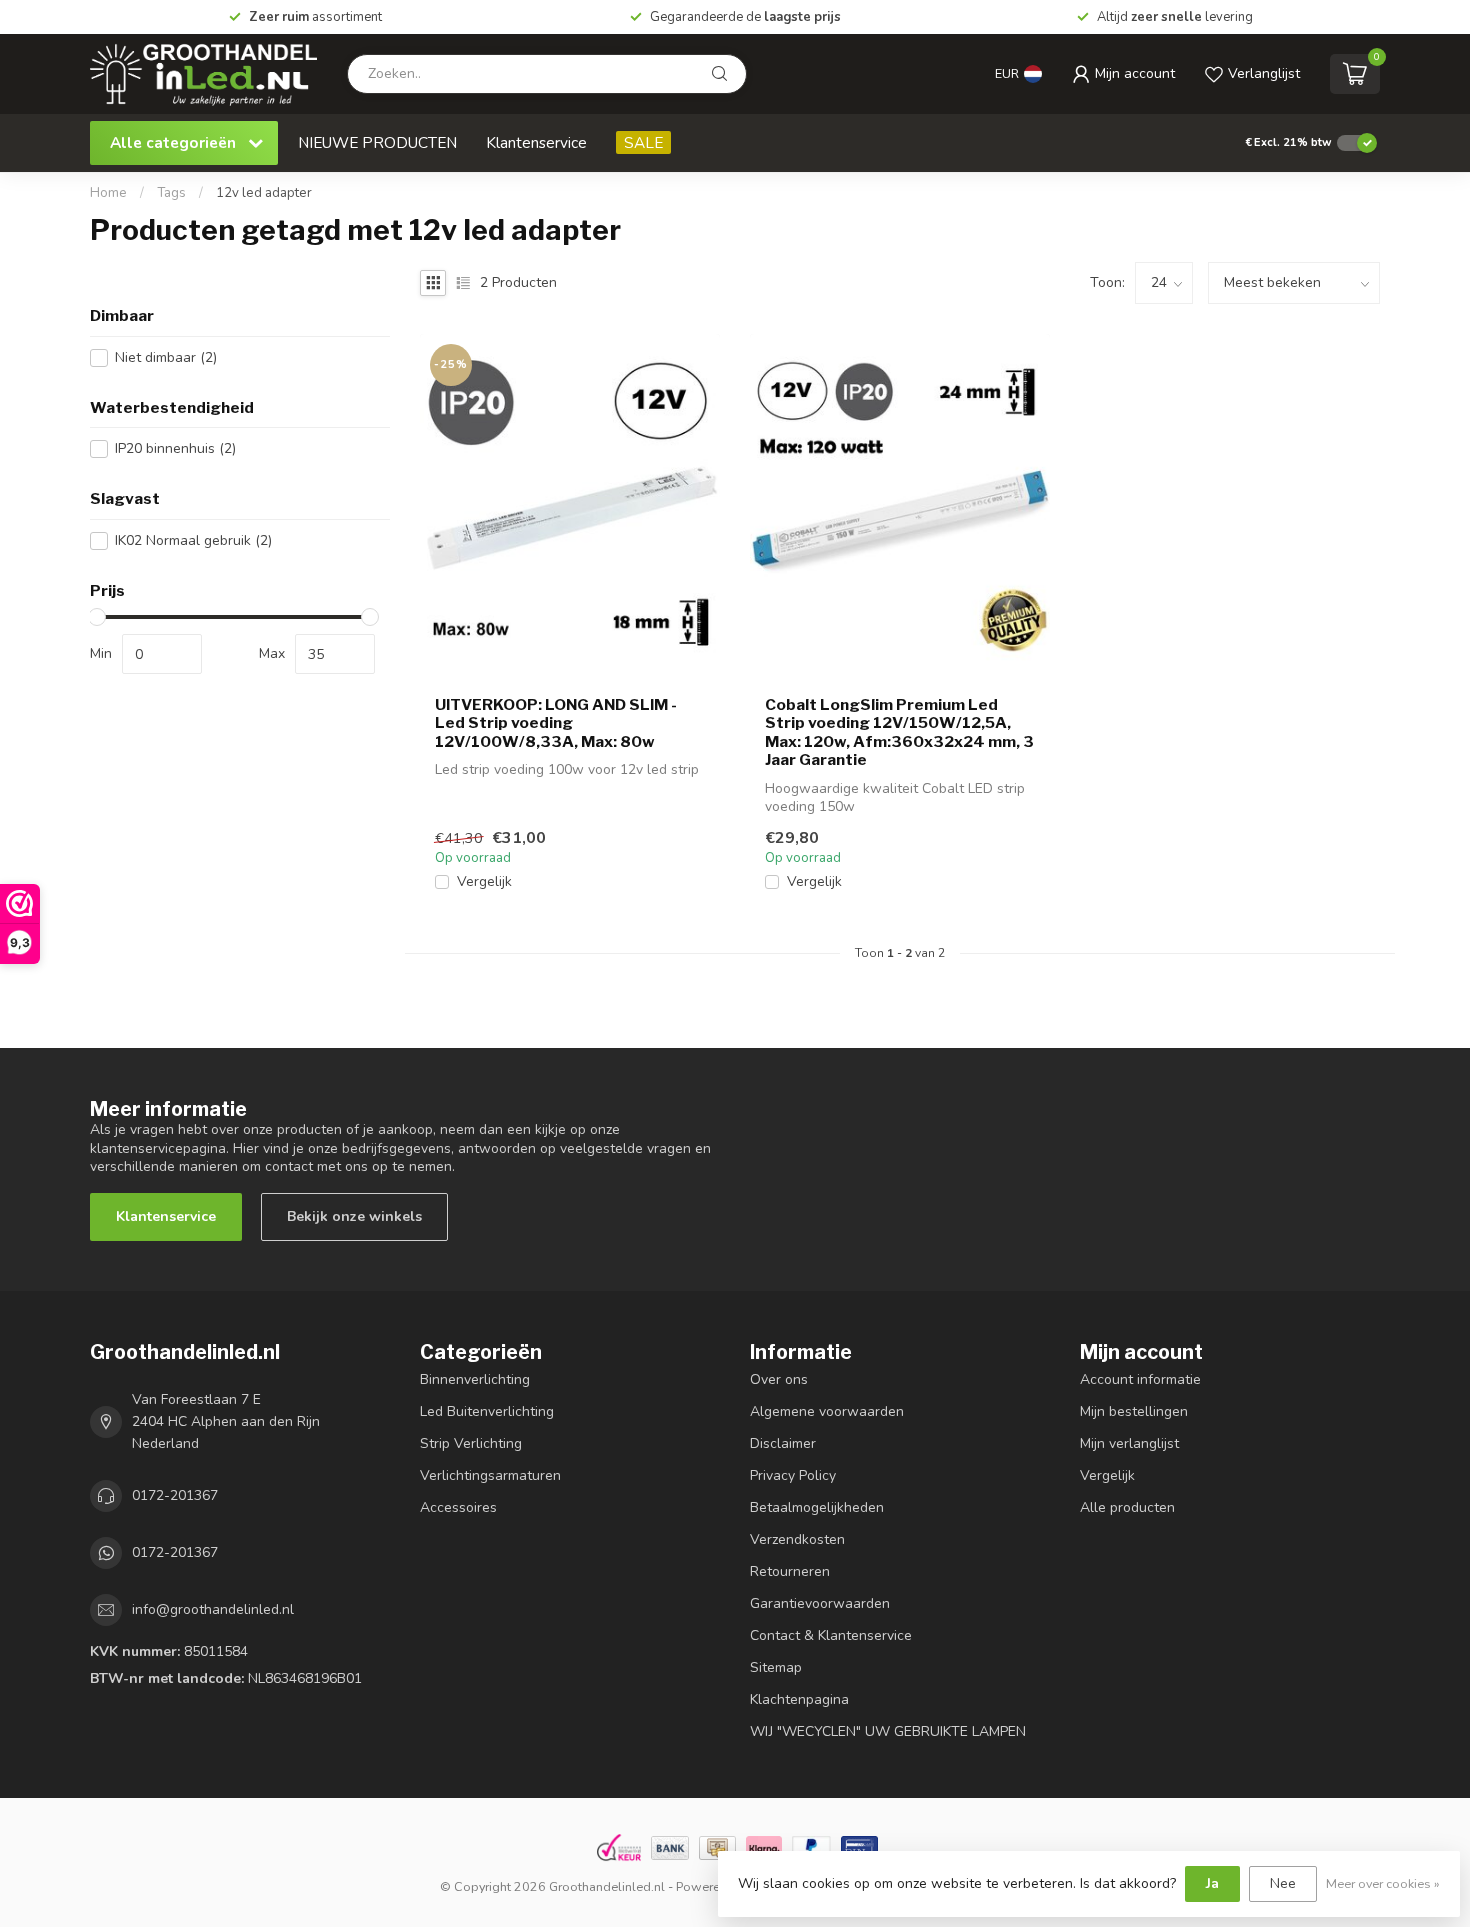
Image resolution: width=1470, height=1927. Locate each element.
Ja (1212, 1883)
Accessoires (458, 1507)
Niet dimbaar (166, 357)
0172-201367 (175, 1495)
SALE (643, 142)
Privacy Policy (793, 1475)
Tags (171, 193)
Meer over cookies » (1383, 1883)
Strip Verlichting (471, 1443)
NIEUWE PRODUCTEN (377, 142)
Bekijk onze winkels (354, 1216)
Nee (1283, 1883)
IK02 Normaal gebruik (193, 540)
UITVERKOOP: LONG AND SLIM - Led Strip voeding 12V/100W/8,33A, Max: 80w (556, 723)
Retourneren (790, 1571)
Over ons (779, 1379)
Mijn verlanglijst (1129, 1443)
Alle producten (1127, 1507)
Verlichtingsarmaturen (490, 1475)
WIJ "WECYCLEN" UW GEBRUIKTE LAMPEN (888, 1731)
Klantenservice (536, 142)
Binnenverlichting (475, 1379)
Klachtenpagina (799, 1699)
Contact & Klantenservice (831, 1635)
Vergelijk (484, 881)
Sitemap (776, 1667)
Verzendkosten (797, 1539)
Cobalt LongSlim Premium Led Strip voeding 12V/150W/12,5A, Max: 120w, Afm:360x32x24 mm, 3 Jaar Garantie (899, 732)
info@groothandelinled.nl (213, 1609)
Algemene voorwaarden (827, 1411)
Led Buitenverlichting (487, 1411)
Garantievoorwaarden (820, 1603)
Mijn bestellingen (1134, 1411)
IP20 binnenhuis (175, 448)
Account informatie (1140, 1379)
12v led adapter (264, 193)
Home (108, 193)
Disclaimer (783, 1443)
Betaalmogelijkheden (817, 1507)
